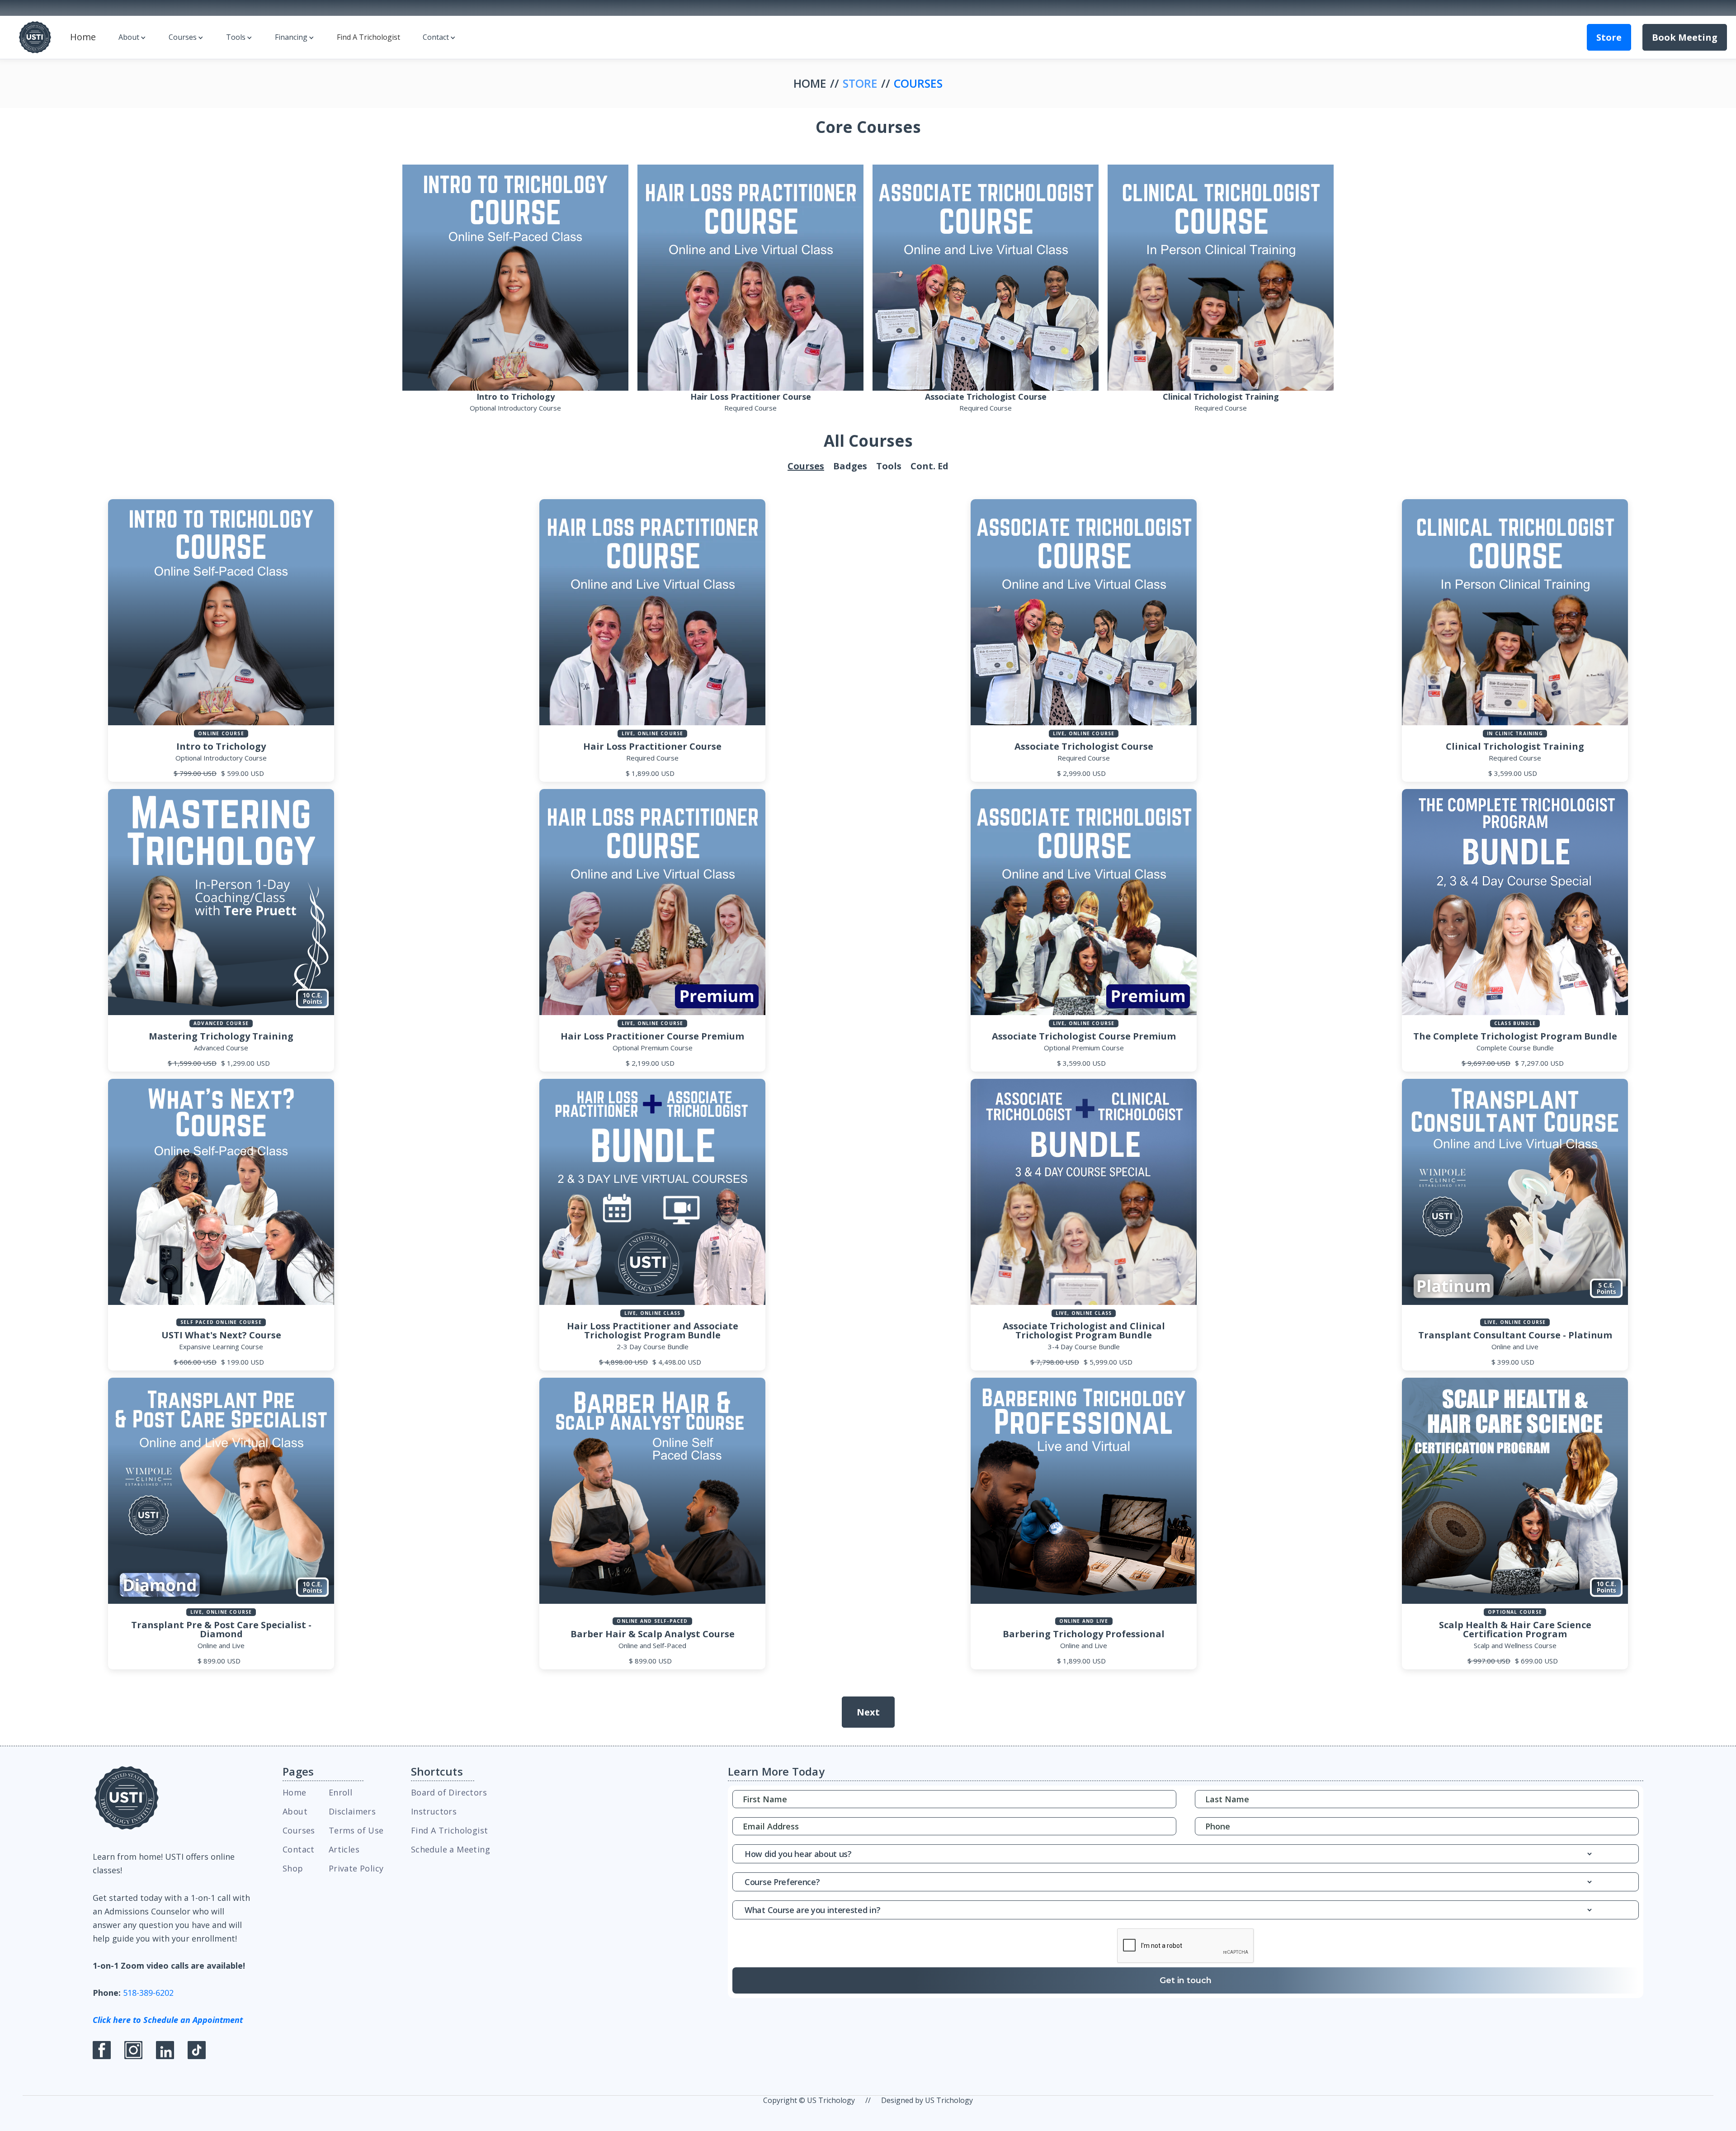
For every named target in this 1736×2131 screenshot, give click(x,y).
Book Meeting (1685, 37)
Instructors (434, 1811)
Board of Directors (449, 1792)
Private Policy (356, 1868)
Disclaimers (352, 1811)
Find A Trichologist (368, 37)
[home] (35, 37)
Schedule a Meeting (451, 1849)
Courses (183, 37)
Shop (293, 1868)
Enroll (340, 1792)
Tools (236, 37)
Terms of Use (356, 1830)
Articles (344, 1849)
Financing (291, 37)
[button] (132, 37)
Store (1609, 37)
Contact (436, 37)
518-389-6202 (148, 1993)
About (129, 37)
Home (83, 37)
